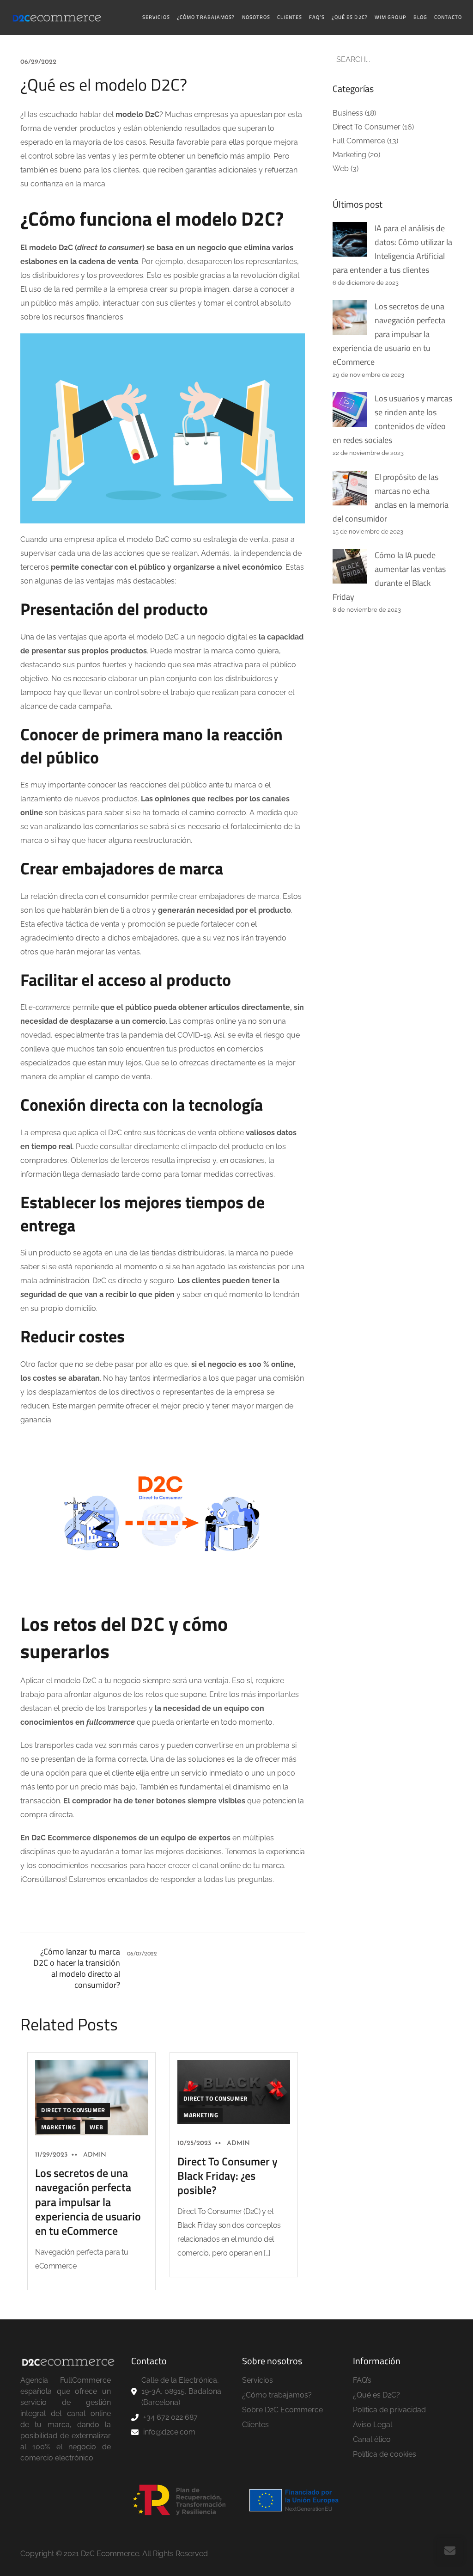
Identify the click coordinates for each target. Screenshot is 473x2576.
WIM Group (391, 17)
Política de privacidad (389, 2410)
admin (95, 2155)
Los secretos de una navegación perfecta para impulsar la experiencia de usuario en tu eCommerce (88, 2202)
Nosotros (256, 17)
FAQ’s (317, 17)
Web (96, 2127)
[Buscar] (438, 60)
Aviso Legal (373, 2425)
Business (348, 113)
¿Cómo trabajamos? (206, 17)
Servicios (156, 17)
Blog (420, 17)
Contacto (448, 17)
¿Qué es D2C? (350, 17)
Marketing (58, 2127)
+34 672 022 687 (170, 2417)
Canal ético (372, 2439)
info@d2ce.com (169, 2432)
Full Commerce (359, 141)
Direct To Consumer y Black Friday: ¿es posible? (227, 2176)
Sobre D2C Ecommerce (282, 2410)
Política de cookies (385, 2454)
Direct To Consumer (73, 2110)
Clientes (290, 17)
